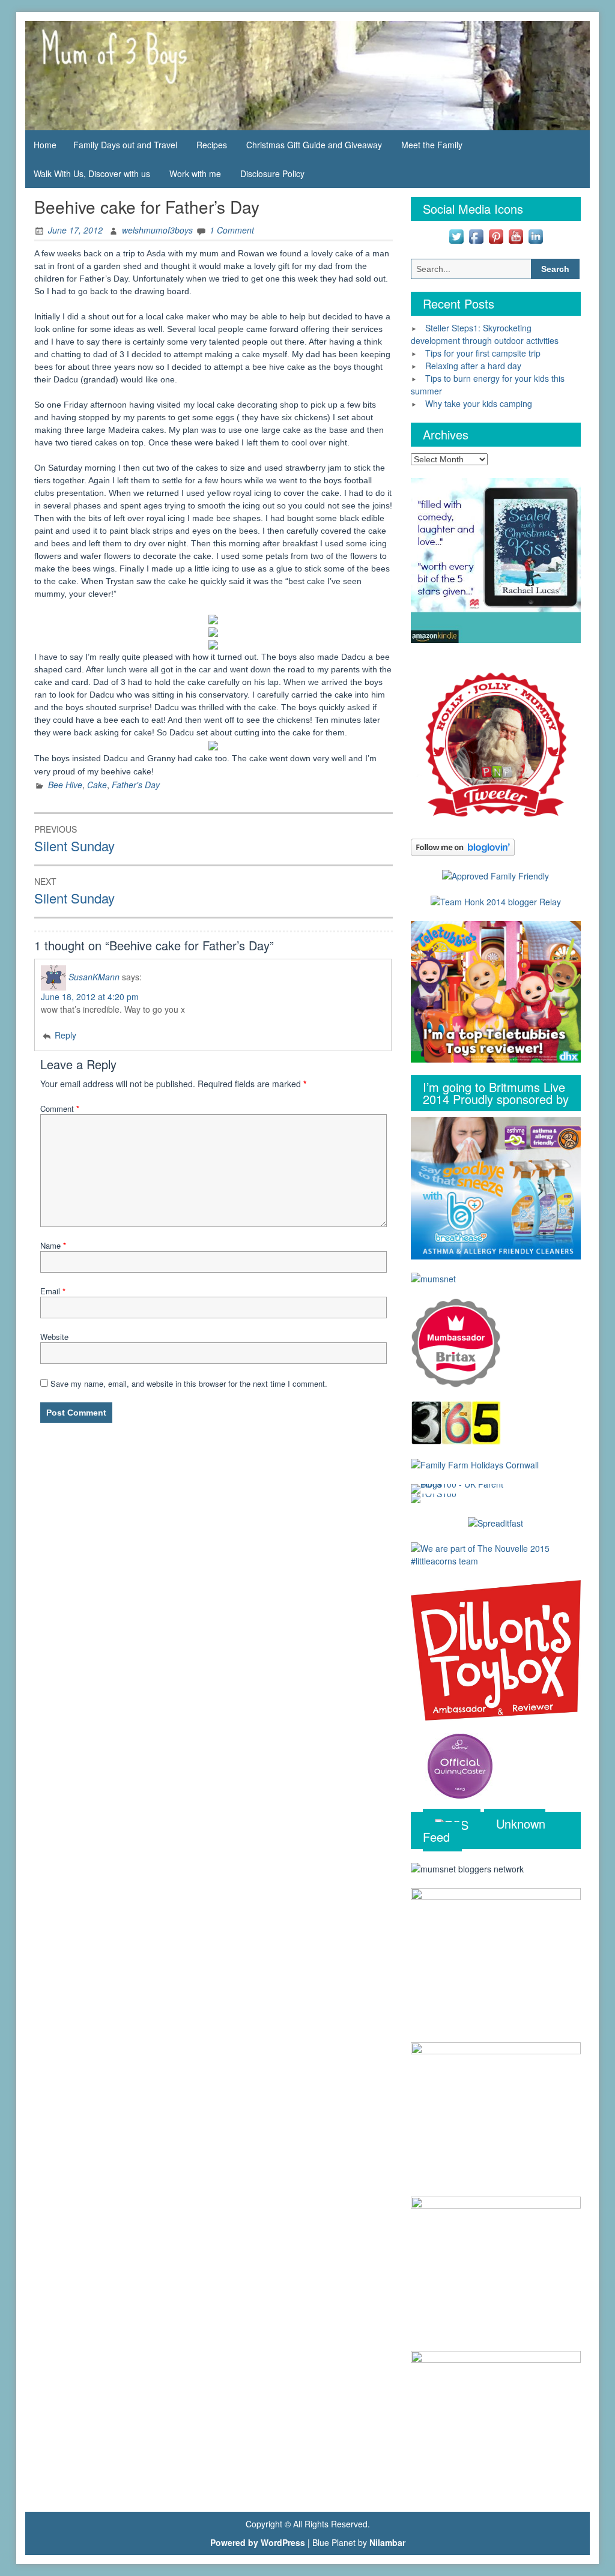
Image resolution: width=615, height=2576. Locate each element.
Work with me (195, 173)
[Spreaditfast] (495, 1522)
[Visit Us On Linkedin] (535, 235)
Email (53, 1291)
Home (45, 145)
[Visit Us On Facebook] (476, 235)
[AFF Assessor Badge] (495, 875)
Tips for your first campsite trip (483, 353)
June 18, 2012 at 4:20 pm (90, 997)
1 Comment (232, 230)
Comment (60, 1109)
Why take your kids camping (479, 403)
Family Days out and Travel (125, 145)
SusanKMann (94, 976)
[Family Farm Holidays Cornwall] (475, 1464)
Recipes (212, 145)
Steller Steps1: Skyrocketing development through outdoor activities (485, 334)
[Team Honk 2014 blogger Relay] (496, 901)
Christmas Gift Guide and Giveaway (314, 145)
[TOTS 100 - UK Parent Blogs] (460, 1488)
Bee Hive (65, 785)
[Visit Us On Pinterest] (496, 235)
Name (53, 1245)
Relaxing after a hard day (473, 366)
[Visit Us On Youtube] (516, 235)
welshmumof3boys (157, 230)
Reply (65, 1035)
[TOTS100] (434, 1497)
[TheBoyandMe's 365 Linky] (456, 1422)
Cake (97, 785)
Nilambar (387, 2542)
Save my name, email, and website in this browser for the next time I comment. (189, 1383)
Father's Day (136, 785)
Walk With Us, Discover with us (92, 173)
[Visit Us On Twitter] (456, 235)
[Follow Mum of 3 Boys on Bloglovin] (463, 846)
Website (54, 1337)
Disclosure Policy (272, 173)
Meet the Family (432, 145)
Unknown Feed (484, 1830)
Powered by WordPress (258, 2542)
